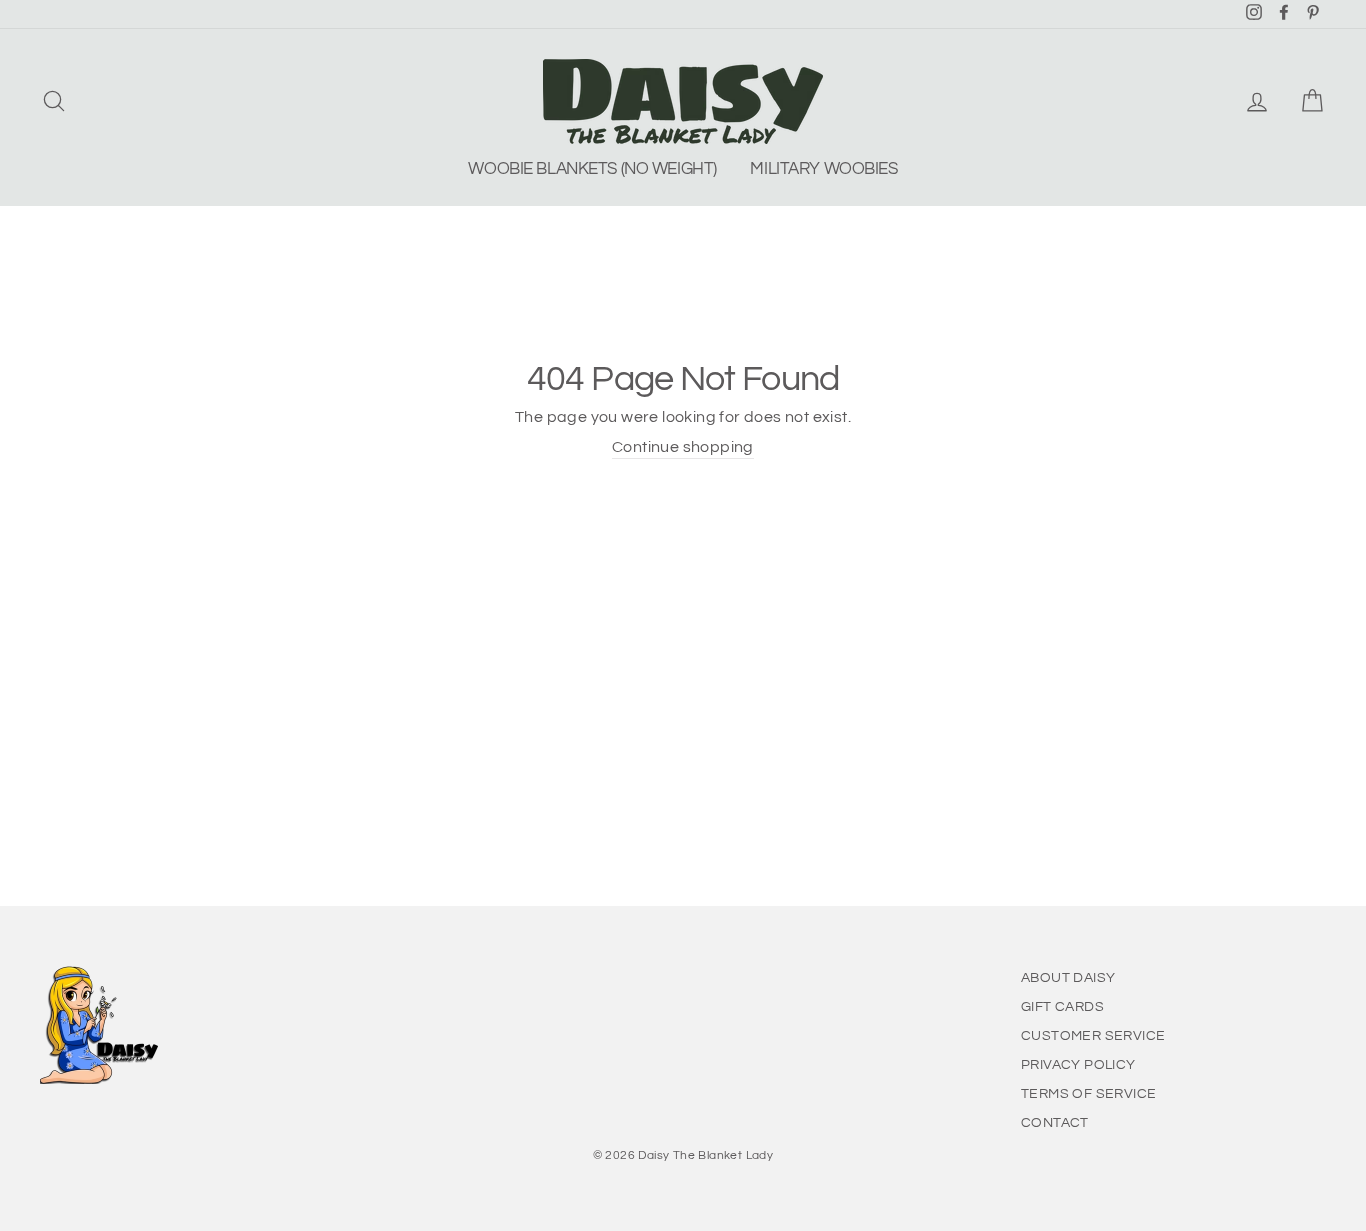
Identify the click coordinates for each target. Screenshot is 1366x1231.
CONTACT (1055, 1123)
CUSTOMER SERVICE (1093, 1036)
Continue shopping (683, 447)
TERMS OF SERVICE (1088, 1094)
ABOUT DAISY (1068, 978)
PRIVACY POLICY (1078, 1065)
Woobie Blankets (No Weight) (592, 169)
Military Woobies (823, 169)
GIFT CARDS (1062, 1007)
